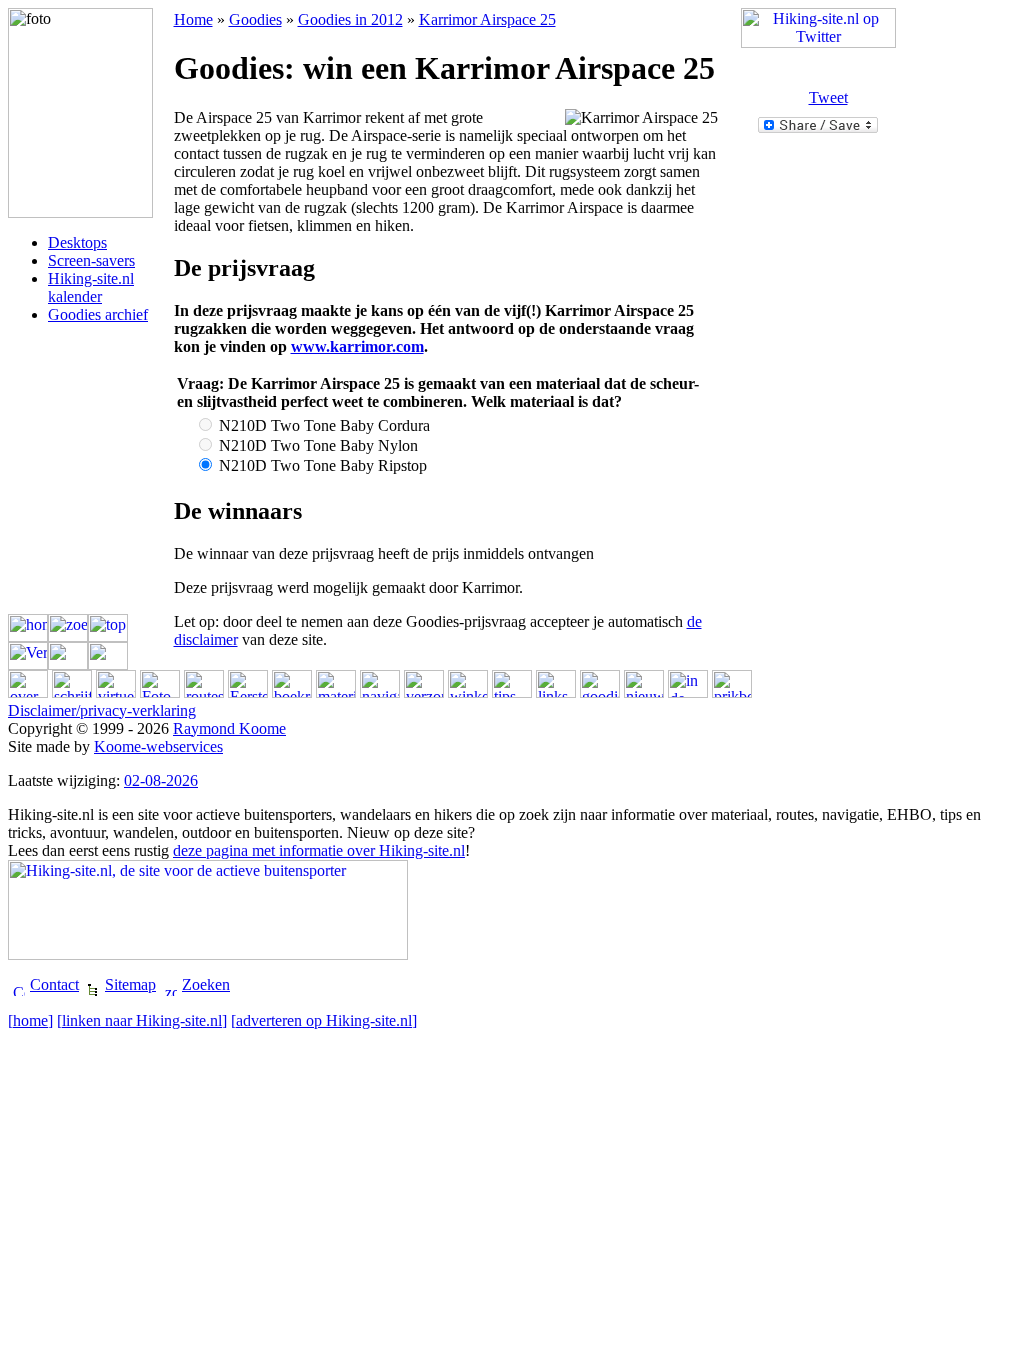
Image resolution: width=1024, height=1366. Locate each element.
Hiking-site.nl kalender (91, 287)
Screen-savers (91, 260)
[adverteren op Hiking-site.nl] (324, 1020)
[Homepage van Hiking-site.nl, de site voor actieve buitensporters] (208, 954)
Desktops (77, 242)
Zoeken (206, 984)
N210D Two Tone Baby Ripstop (321, 465)
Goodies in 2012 (350, 19)
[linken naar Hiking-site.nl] (142, 1020)
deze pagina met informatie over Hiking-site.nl (319, 850)
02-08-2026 (161, 780)
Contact (54, 984)
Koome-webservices (158, 746)
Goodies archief (98, 314)
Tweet (828, 97)
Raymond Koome (229, 728)
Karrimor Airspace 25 (487, 19)
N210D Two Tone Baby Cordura (322, 425)
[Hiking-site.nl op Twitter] (818, 42)
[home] (30, 1020)
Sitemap (130, 984)
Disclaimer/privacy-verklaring (102, 710)
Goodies (255, 19)
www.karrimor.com (357, 346)
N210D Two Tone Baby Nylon (316, 445)
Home (193, 19)
